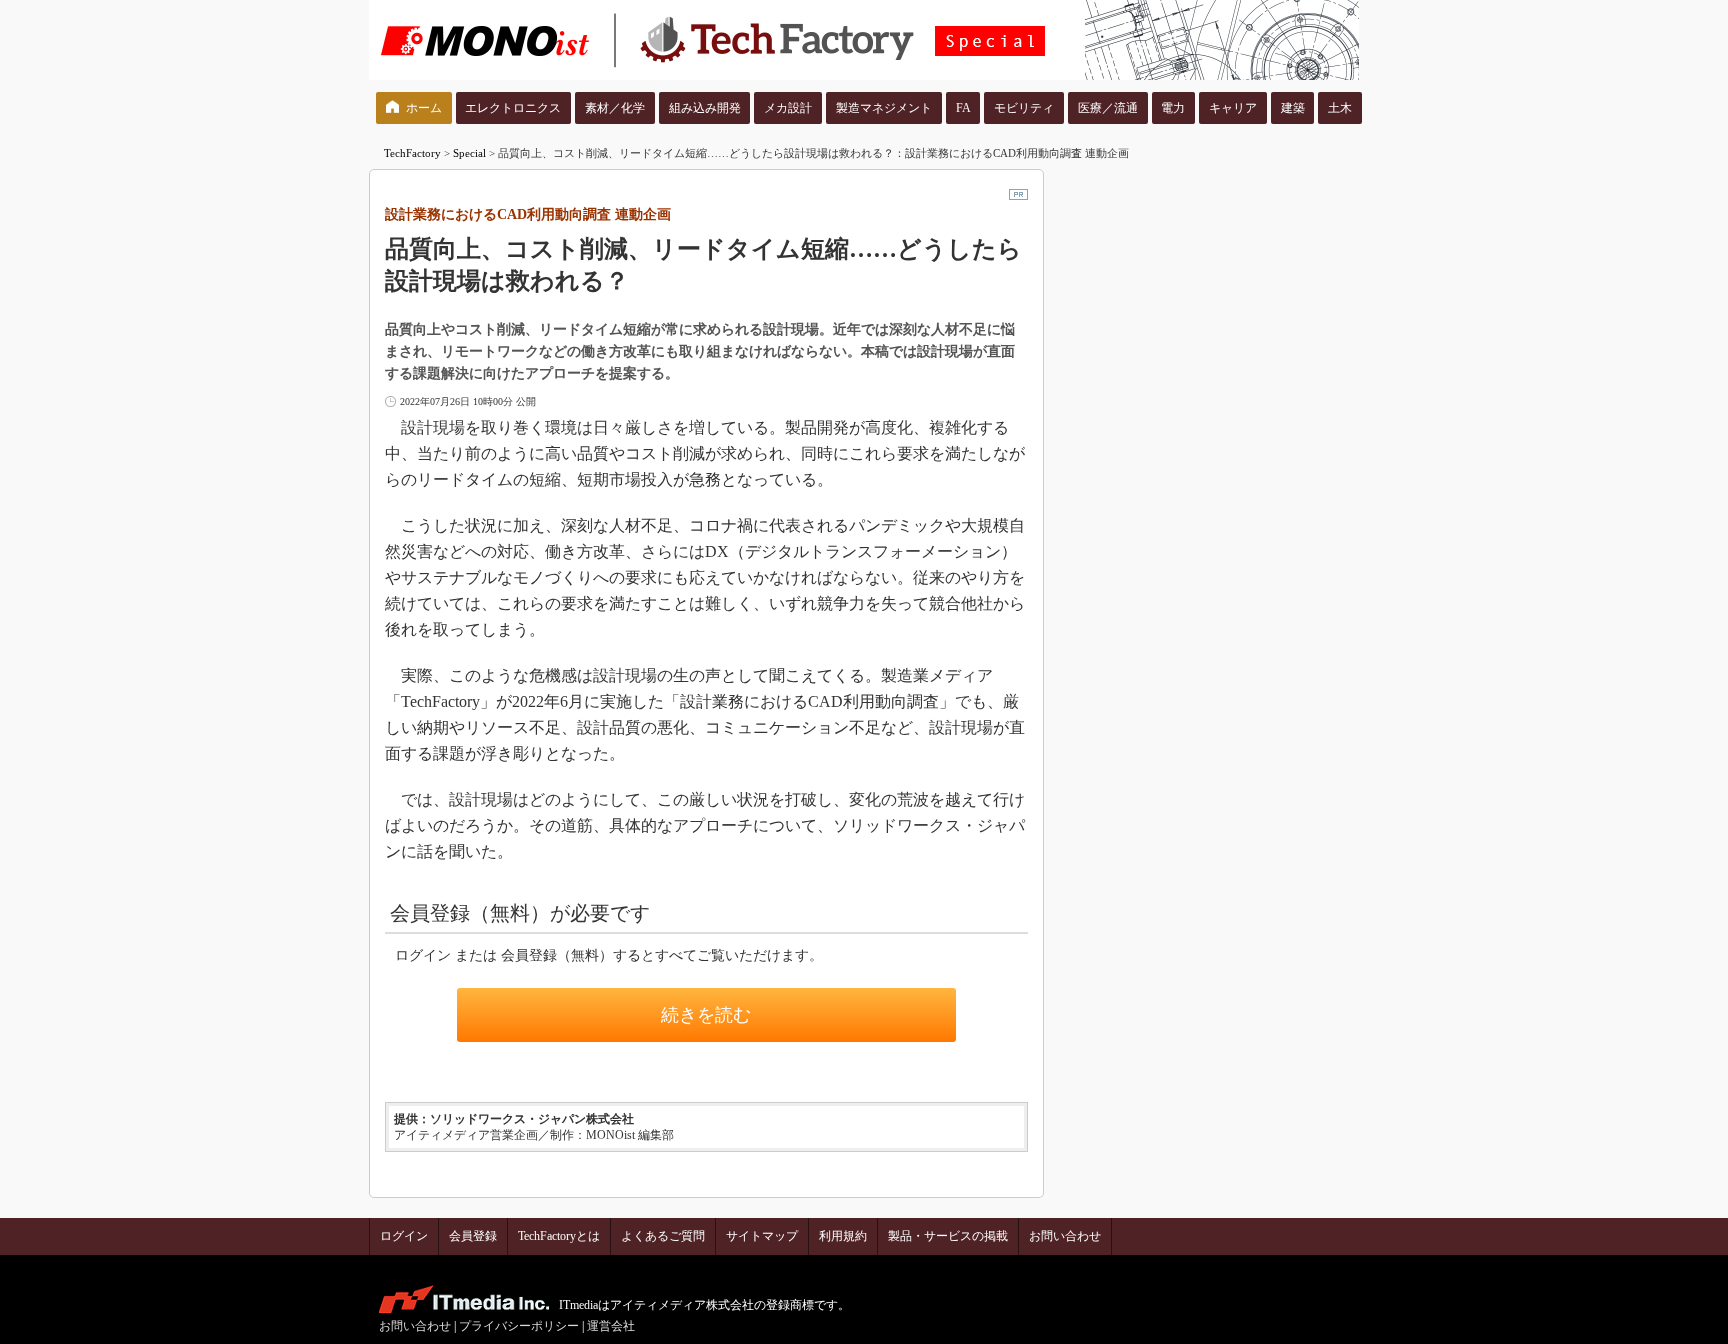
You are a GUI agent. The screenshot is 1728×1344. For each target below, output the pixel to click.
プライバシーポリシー (519, 1326)
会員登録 (473, 1236)
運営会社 (611, 1326)
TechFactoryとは (559, 1236)
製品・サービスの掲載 (948, 1236)
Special (469, 153)
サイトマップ (762, 1236)
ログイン (404, 1236)
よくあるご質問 (663, 1236)
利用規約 (843, 1236)
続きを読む (706, 1015)
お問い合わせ (1065, 1236)
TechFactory (412, 153)
